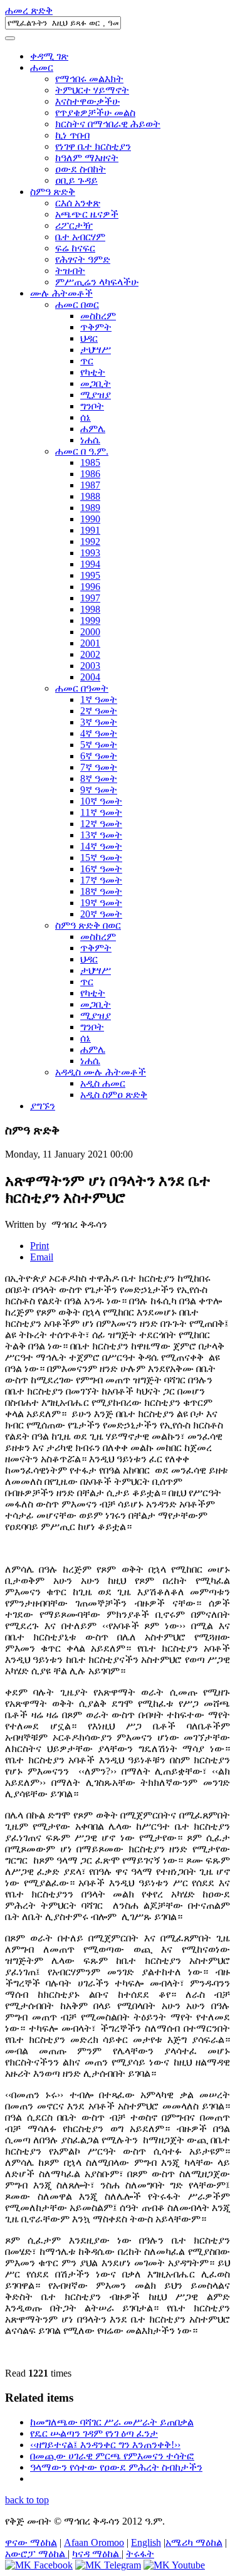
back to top (27, 2500)
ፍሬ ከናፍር (75, 248)
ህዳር (89, 338)
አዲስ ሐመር (103, 1083)
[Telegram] (108, 2565)
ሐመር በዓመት (82, 688)
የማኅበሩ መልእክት (89, 79)
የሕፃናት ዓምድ (83, 259)
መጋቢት (96, 383)
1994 (90, 564)
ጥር (87, 361)
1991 (90, 530)
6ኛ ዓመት (99, 756)
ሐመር (42, 67)
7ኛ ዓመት (99, 767)
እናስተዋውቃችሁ (87, 101)
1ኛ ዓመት (99, 699)
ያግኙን (43, 1106)
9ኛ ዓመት (99, 790)
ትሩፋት (140, 2554)
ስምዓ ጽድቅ (53, 192)
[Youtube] (174, 2565)
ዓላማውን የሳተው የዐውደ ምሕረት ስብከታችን (116, 2467)
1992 (90, 541)
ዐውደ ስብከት (81, 169)
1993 (90, 553)
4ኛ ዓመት (99, 733)
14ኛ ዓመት (101, 846)
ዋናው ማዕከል (31, 2542)
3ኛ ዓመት (99, 722)
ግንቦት (92, 406)
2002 (90, 654)
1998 (90, 609)
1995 (90, 575)
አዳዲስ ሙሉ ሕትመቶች (101, 1072)
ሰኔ (86, 417)
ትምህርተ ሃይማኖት (92, 90)
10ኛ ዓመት (101, 801)
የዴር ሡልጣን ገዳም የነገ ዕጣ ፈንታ (94, 2433)
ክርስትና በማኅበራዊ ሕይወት (108, 124)
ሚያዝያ (96, 395)
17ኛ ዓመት (101, 880)
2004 (90, 677)
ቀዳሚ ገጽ (49, 56)
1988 (90, 496)
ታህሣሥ (96, 350)
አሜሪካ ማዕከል (194, 2542)
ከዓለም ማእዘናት (87, 158)
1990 (90, 519)
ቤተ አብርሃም (80, 237)
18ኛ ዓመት (101, 891)
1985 (90, 462)
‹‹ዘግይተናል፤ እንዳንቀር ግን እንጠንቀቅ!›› (105, 2445)
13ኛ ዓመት (101, 835)
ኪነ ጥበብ (72, 135)
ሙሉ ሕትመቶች (61, 293)
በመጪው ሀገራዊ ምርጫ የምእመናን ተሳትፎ (112, 2456)
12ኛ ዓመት (101, 824)
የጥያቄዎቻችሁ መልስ (95, 113)
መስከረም (98, 316)
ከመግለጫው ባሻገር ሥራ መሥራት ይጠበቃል (112, 2422)
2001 (90, 643)
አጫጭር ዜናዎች (87, 214)
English (146, 2542)
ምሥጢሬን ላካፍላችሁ (97, 282)
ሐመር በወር (77, 304)
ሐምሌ (93, 429)
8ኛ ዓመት (99, 779)
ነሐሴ (90, 440)
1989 (90, 508)
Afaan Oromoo (94, 2542)
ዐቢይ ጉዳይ (76, 180)
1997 (90, 598)
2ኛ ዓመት (99, 711)
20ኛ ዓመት (101, 914)
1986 (90, 474)
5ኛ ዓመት (99, 745)
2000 (90, 632)
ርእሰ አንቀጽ (78, 203)
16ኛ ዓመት (101, 869)
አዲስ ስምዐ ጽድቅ (114, 1095)
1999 (90, 620)
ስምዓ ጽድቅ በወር (88, 925)
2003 (90, 666)
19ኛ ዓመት (101, 903)
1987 (90, 485)
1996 (90, 587)
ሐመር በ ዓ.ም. (82, 451)
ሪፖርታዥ (74, 225)
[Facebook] (39, 2565)
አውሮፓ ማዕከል (36, 2554)
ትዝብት (70, 271)
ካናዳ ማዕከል (97, 2554)
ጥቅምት (96, 327)
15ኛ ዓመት (101, 858)
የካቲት (93, 372)
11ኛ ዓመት (101, 812)
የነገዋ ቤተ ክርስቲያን (93, 146)
